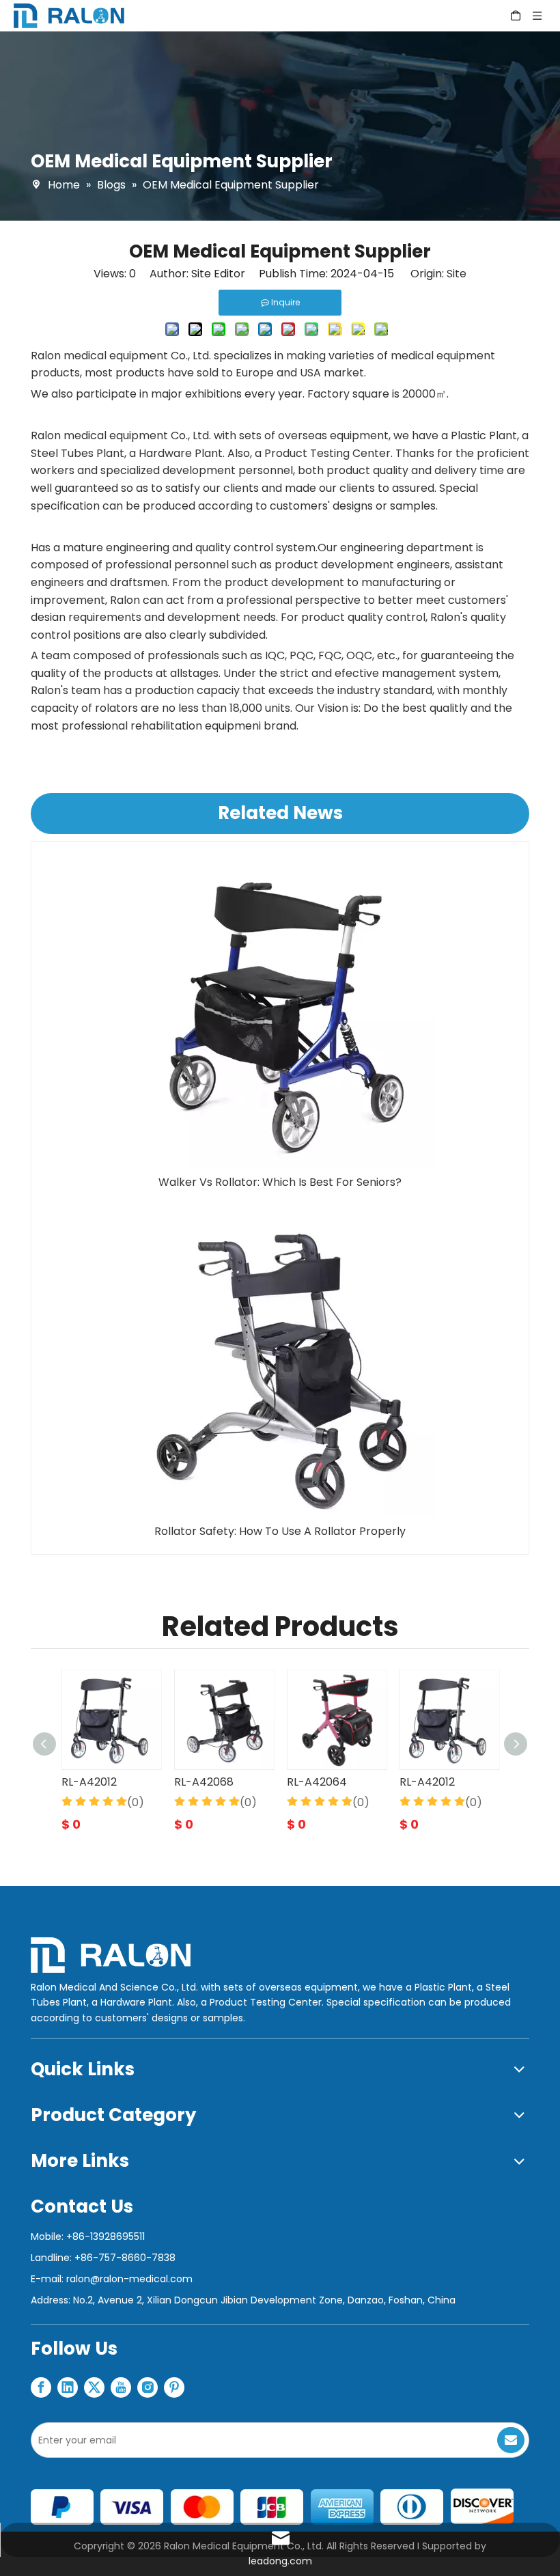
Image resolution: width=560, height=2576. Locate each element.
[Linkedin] (68, 2387)
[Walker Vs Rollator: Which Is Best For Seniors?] (280, 1012)
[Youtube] (121, 2387)
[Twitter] (94, 2387)
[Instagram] (148, 2387)
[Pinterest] (174, 2387)
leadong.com (280, 2561)
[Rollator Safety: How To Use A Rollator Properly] (280, 1361)
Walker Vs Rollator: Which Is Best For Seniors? (280, 1182)
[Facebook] (41, 2387)
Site (457, 274)
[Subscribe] (511, 2440)
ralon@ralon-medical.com (129, 2279)
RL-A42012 (89, 1782)
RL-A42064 (317, 1782)
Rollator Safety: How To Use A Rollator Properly (280, 1531)
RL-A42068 (204, 1782)
